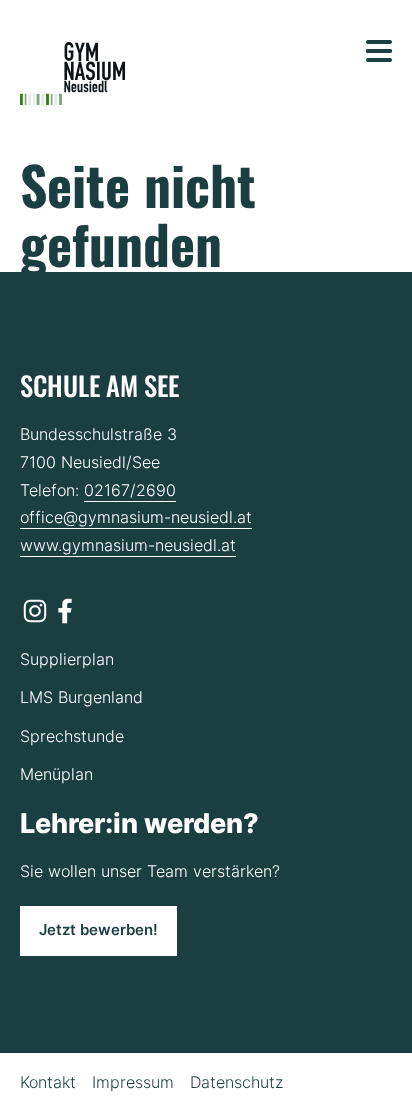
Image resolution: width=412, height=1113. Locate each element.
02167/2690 (130, 490)
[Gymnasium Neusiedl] (72, 74)
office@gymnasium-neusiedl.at (136, 517)
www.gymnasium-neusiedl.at (128, 545)
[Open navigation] (379, 51)
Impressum (133, 1082)
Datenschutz (236, 1082)
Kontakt (48, 1082)
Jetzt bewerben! (98, 930)
